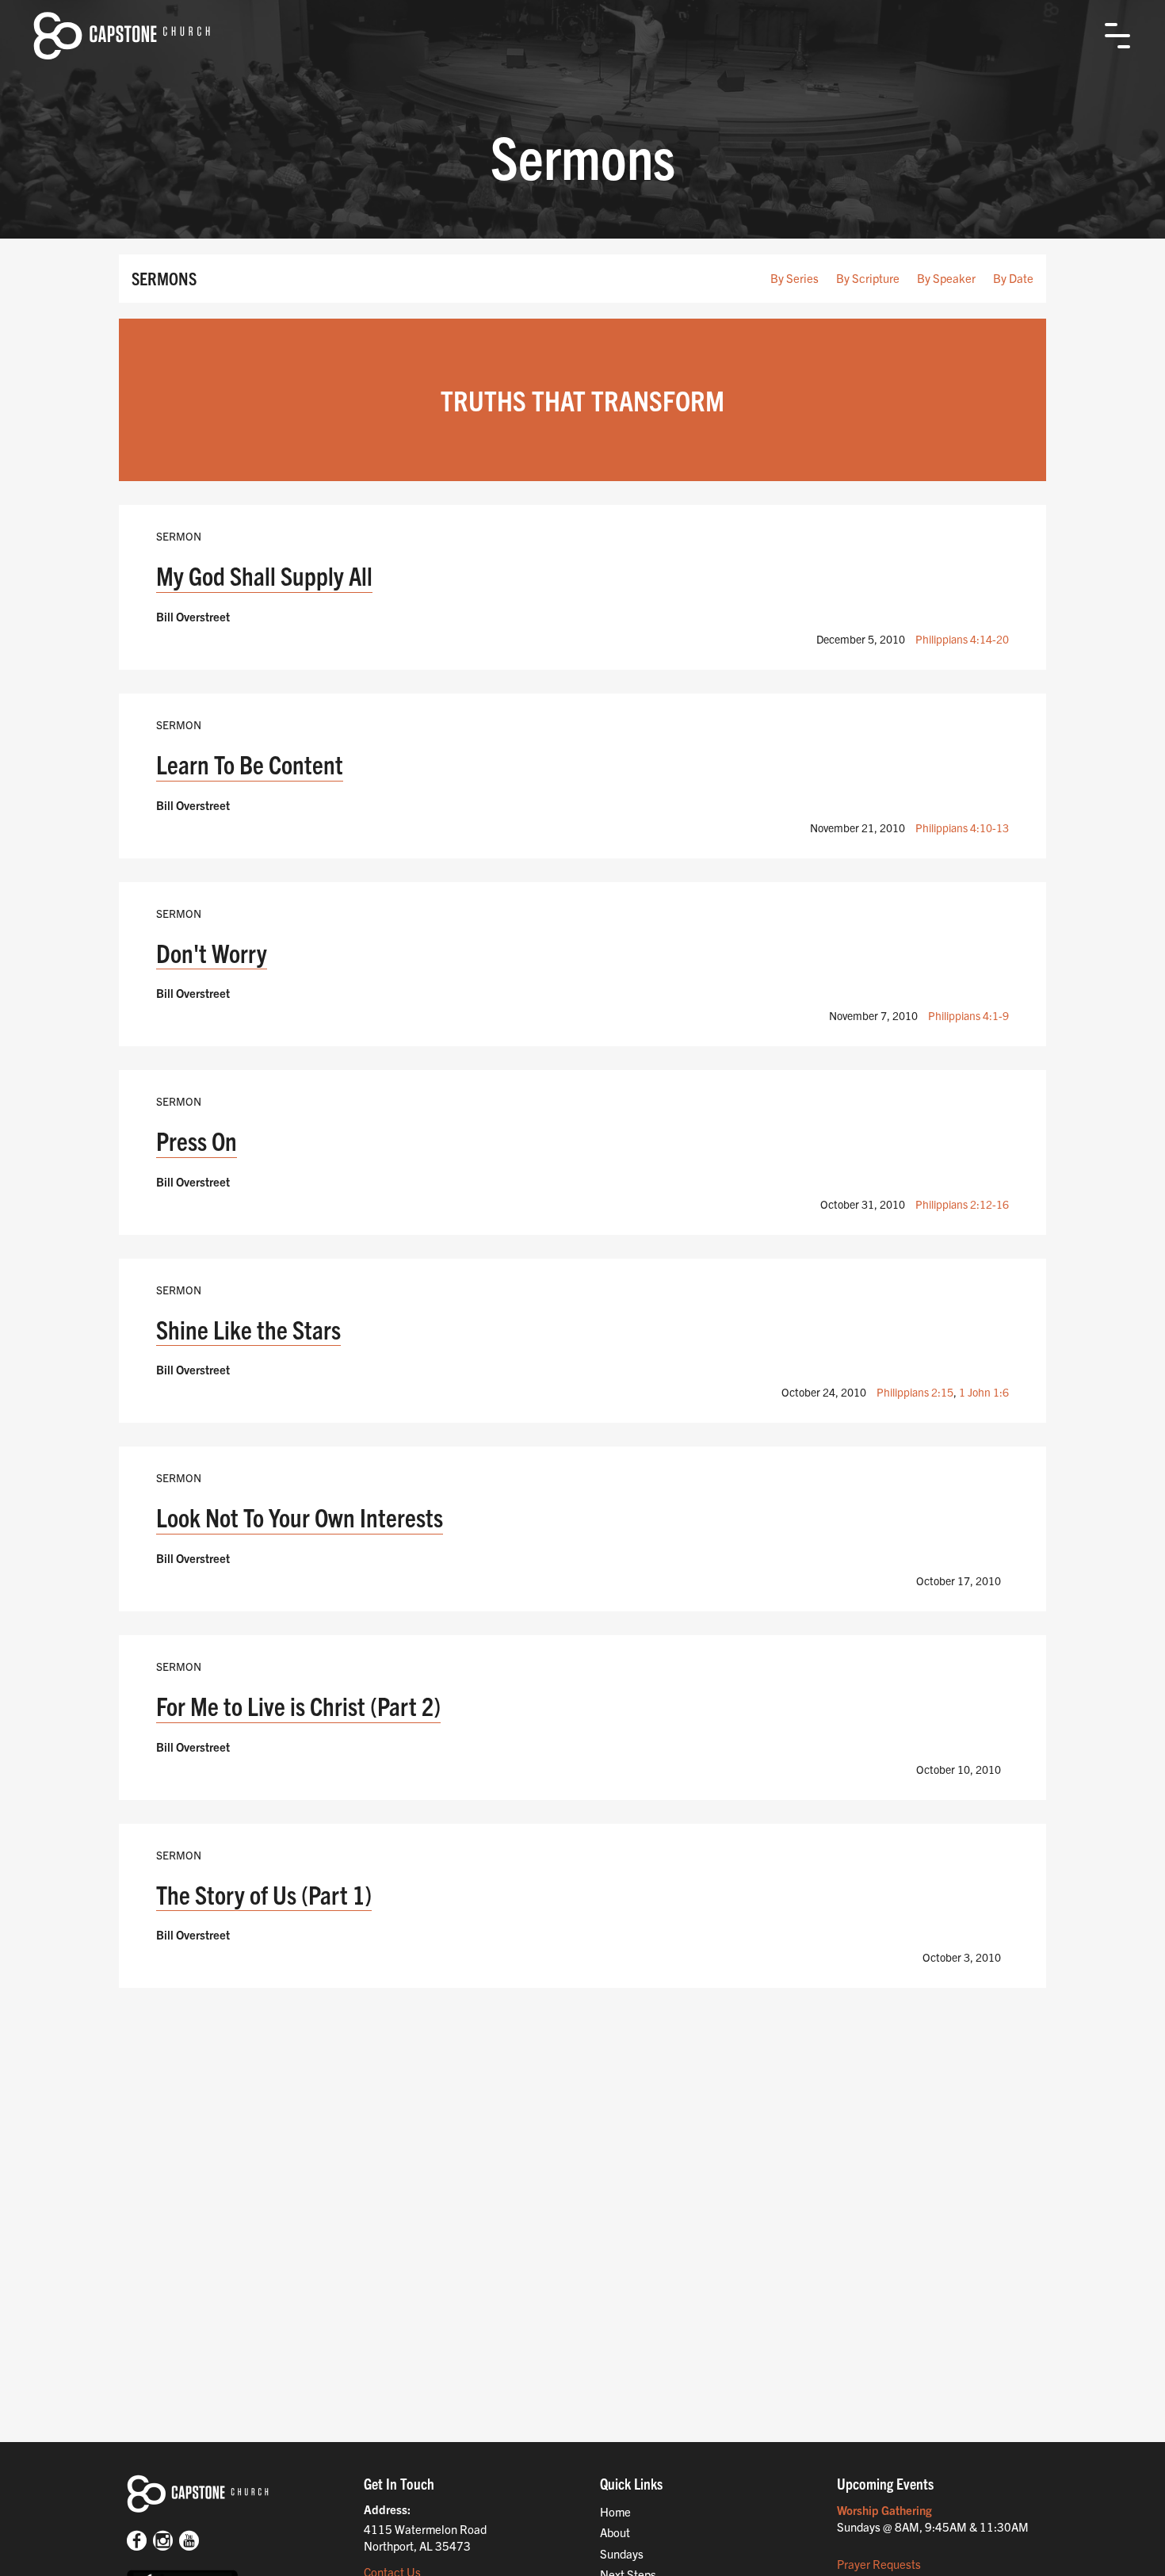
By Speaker (946, 278)
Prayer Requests (879, 2564)
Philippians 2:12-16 (962, 1204)
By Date (1013, 278)
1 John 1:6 (984, 1392)
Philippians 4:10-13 (962, 827)
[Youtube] (189, 2542)
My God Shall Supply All (264, 575)
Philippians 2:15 (915, 1392)
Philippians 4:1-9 (968, 1015)
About (615, 2532)
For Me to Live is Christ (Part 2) (298, 1705)
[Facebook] (137, 2542)
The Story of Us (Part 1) (264, 1894)
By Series (794, 278)
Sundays (622, 2553)
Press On (197, 1140)
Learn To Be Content (250, 764)
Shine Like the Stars (248, 1329)
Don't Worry (212, 952)
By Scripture (868, 278)
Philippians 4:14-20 (962, 639)
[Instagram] (163, 2542)
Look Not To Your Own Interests (300, 1517)
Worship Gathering (884, 2510)
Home (615, 2511)
